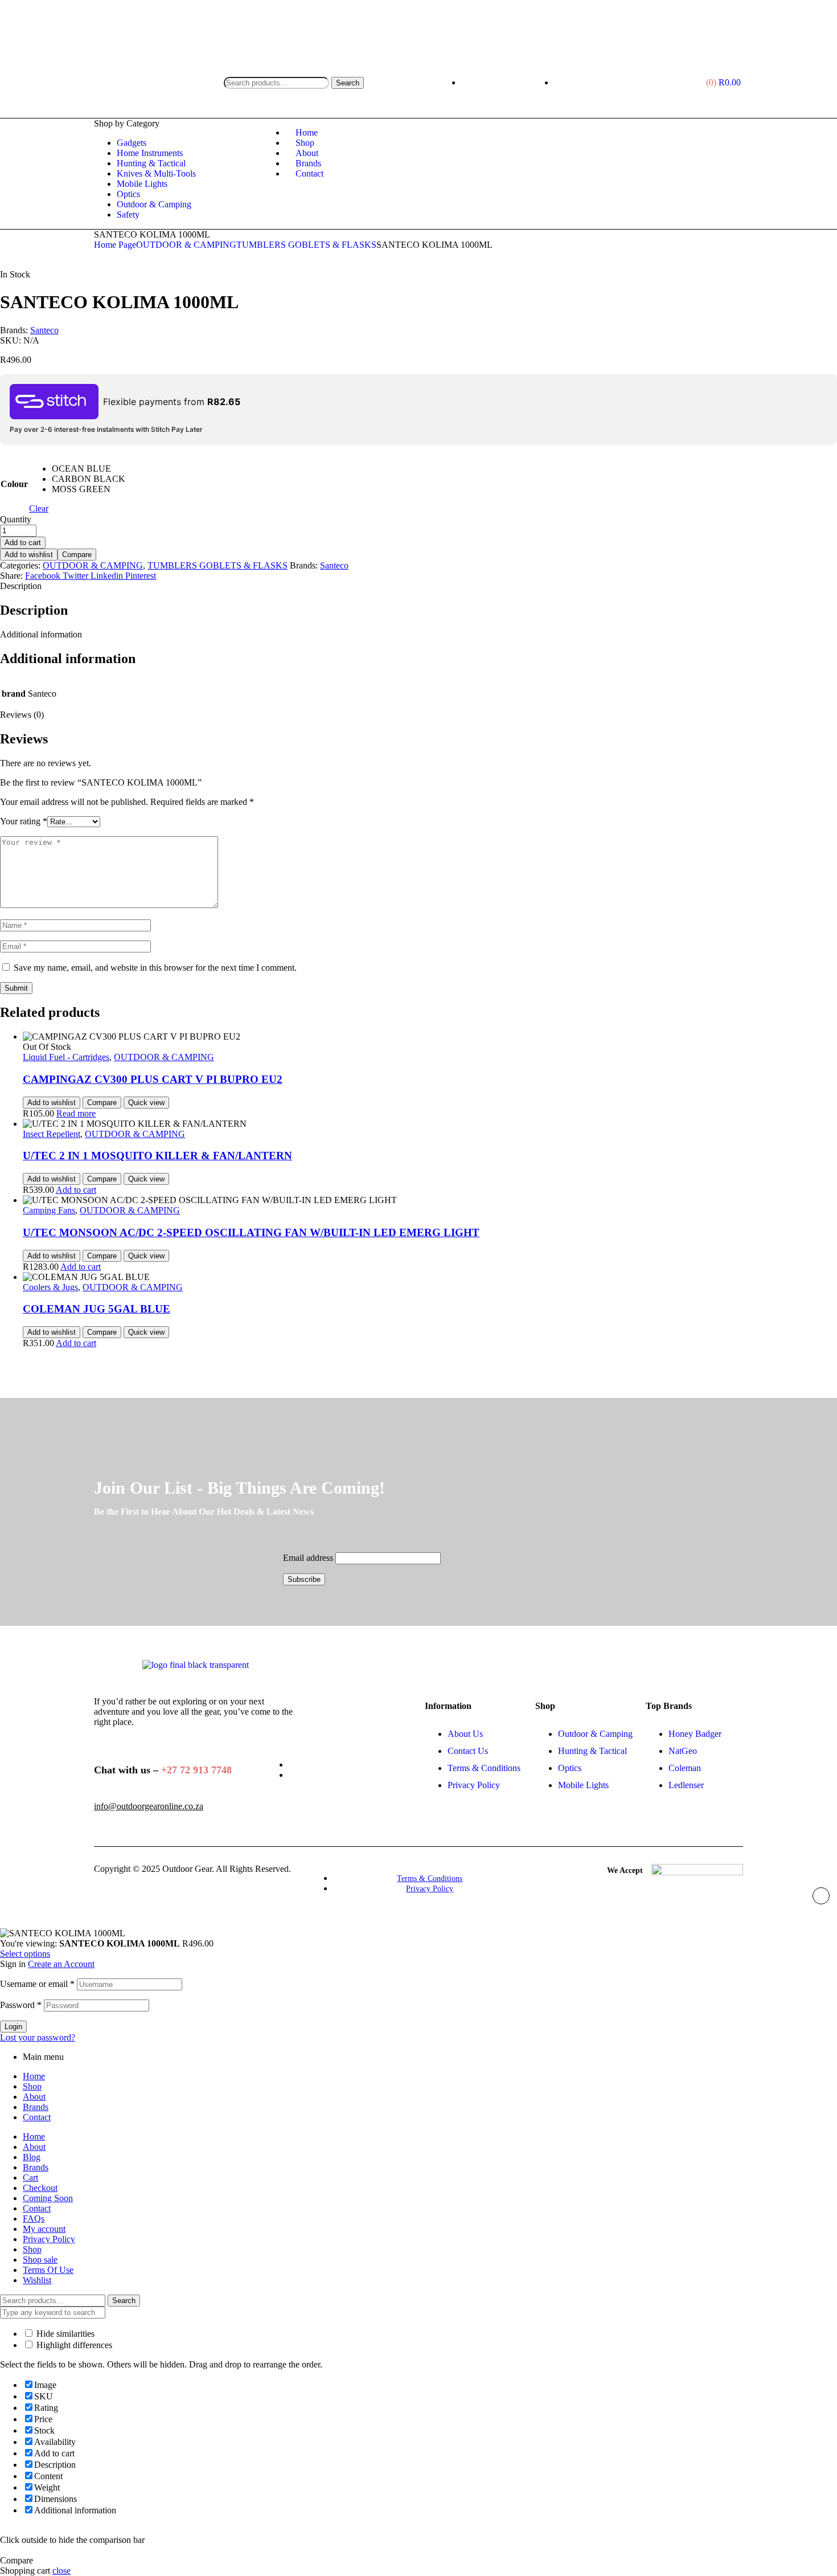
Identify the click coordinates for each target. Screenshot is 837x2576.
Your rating (24, 821)
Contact (37, 2117)
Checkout (40, 2188)
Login (13, 2027)
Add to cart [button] (76, 1190)
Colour (14, 484)
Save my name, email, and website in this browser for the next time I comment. (155, 968)
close (61, 2571)
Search (348, 83)
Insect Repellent (52, 1134)
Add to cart (23, 543)
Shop (32, 2086)
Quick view (146, 1103)
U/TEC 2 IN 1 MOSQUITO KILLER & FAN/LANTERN (157, 1156)
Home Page (115, 245)
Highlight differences (73, 2345)
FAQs (34, 2219)
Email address (308, 1558)
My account (44, 2229)
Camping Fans (49, 1210)
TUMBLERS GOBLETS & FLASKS (306, 245)
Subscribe (304, 1579)
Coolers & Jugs (50, 1287)
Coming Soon (48, 2198)
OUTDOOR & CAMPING (186, 245)
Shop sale (40, 2260)
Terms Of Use (48, 2270)
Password (21, 2005)
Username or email (37, 1984)
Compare (77, 555)
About (34, 2097)
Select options (25, 1954)
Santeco (44, 330)
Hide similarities (64, 2334)
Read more (76, 1113)
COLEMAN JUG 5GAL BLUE (97, 1309)
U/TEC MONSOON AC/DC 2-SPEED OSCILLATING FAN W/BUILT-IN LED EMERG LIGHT (251, 1232)
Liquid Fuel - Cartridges (66, 1057)
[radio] (89, 469)
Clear (39, 508)
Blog (32, 2157)
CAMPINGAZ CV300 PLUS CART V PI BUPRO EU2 (153, 1079)
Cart (30, 2178)
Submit (16, 988)
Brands (36, 2107)
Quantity (16, 519)
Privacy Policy (49, 2239)
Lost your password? (38, 2037)
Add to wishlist (29, 555)
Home (34, 2076)
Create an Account (61, 1964)
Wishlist (37, 2280)
